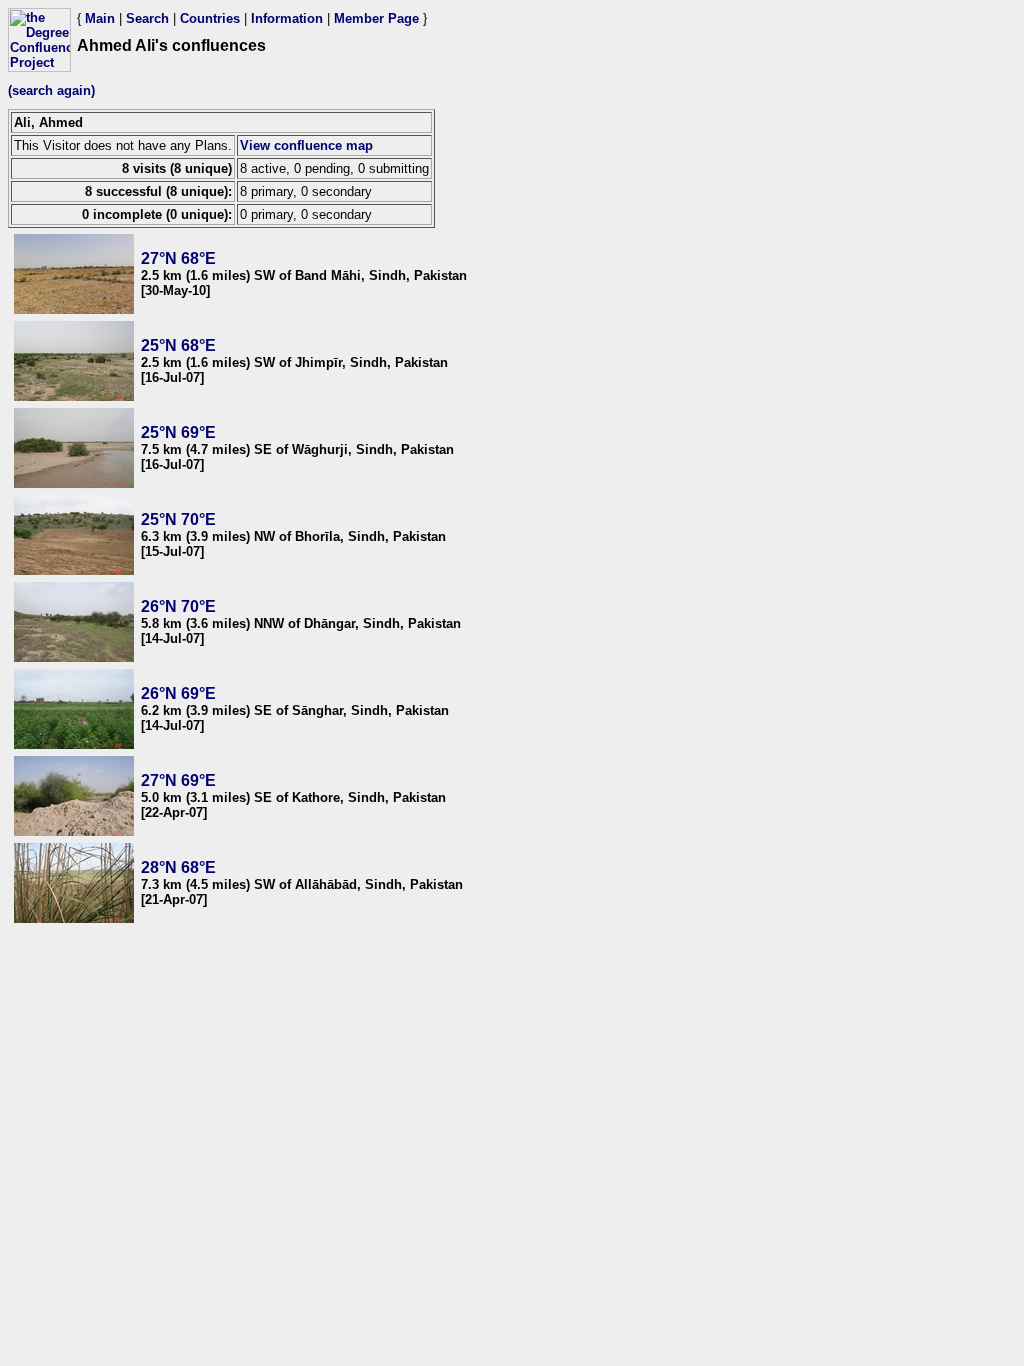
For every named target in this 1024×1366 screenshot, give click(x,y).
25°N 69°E (178, 432)
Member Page (376, 18)
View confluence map (306, 145)
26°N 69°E (178, 693)
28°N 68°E (178, 867)
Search (147, 18)
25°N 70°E (178, 519)
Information (287, 18)
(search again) (51, 90)
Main (100, 18)
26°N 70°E (178, 606)
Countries (210, 18)
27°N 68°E (178, 258)
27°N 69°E (178, 780)
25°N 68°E (178, 345)
